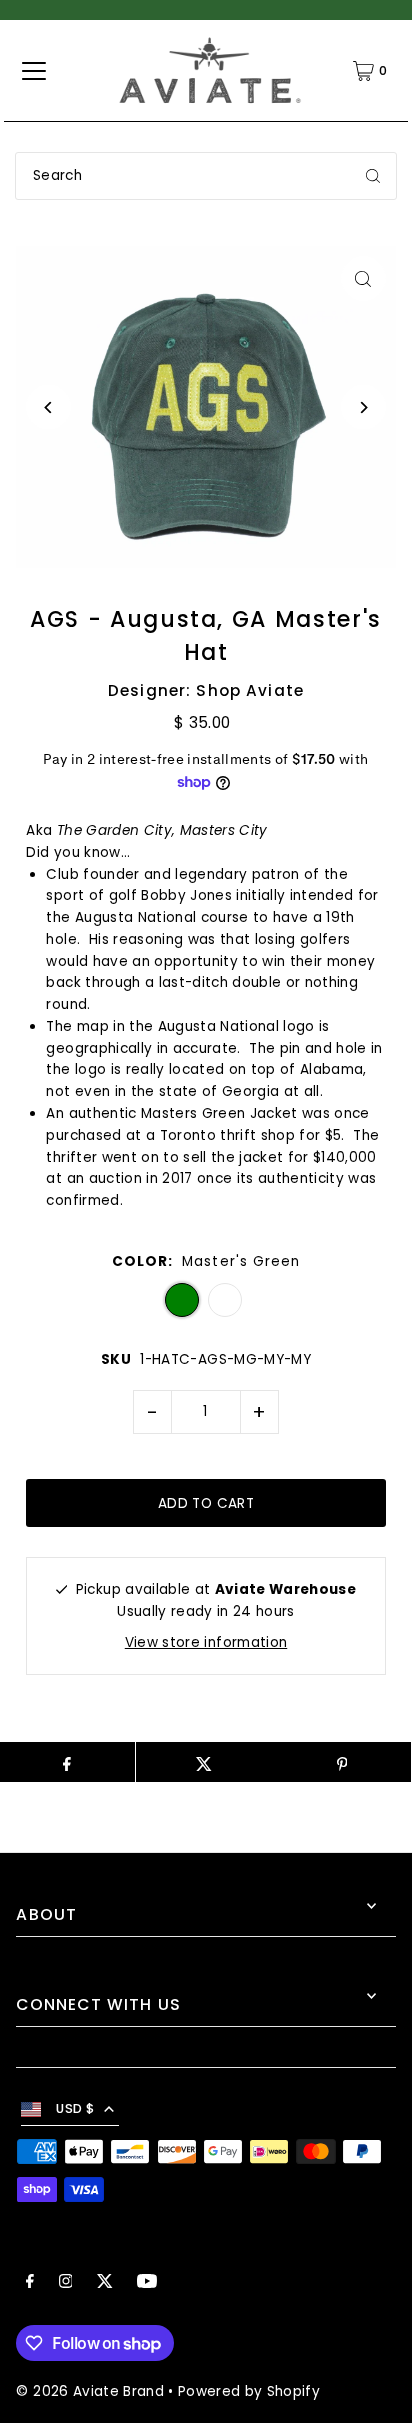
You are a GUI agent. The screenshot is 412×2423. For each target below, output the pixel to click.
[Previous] (48, 407)
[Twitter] (105, 2284)
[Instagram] (66, 2284)
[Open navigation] (34, 71)
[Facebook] (30, 2284)
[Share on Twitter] (204, 1762)
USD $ (75, 2108)
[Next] (363, 407)
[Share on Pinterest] (341, 1762)
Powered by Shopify (249, 2391)
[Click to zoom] (363, 278)
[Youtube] (147, 2284)
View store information (206, 1642)
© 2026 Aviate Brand (89, 2391)
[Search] (373, 176)
